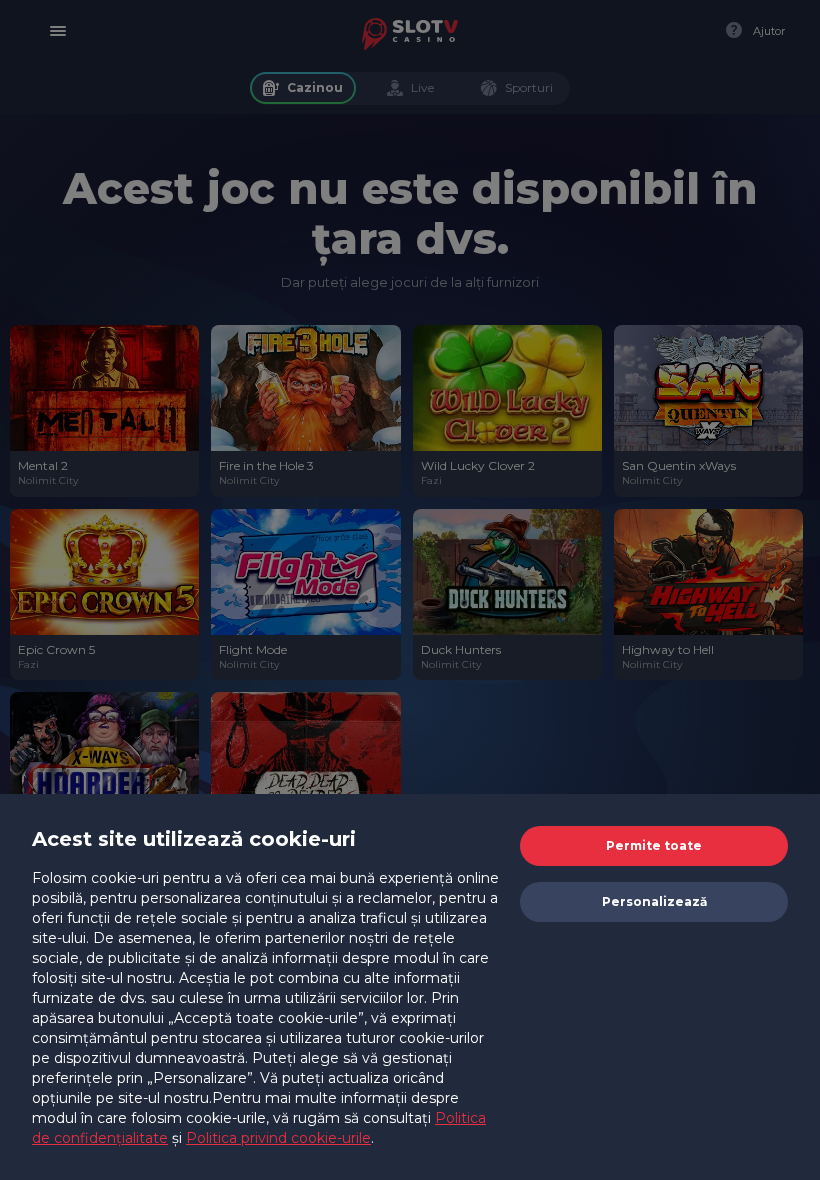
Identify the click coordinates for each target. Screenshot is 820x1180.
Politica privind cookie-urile (278, 1138)
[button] (654, 846)
